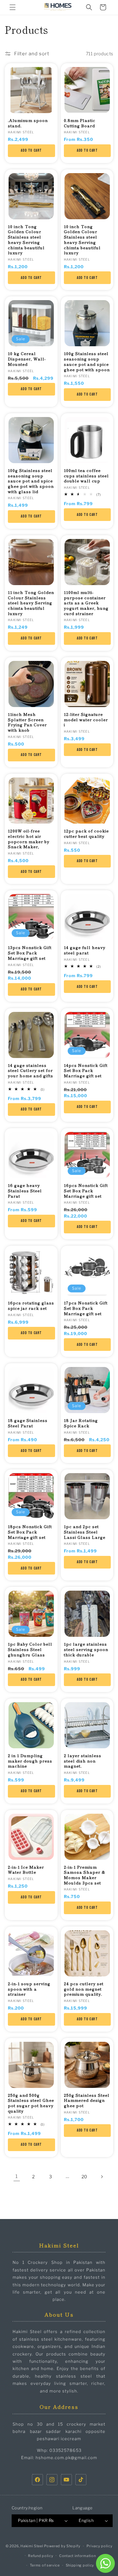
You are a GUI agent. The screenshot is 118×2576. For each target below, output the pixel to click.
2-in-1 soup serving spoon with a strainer (29, 1989)
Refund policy (41, 2556)
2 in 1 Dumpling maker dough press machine (30, 1761)
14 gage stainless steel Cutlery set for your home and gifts (31, 1071)
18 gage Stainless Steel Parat (28, 1423)
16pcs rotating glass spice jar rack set (31, 1306)
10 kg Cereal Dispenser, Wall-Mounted (27, 359)
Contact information (77, 2556)
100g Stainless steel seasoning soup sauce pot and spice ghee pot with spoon (87, 362)
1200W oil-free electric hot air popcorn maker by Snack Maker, (29, 839)
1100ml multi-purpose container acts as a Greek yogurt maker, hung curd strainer (86, 603)
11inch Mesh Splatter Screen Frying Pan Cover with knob (27, 722)
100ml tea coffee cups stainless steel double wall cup (86, 476)
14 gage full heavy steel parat (85, 950)
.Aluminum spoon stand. (28, 123)
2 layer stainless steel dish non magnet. (83, 1761)
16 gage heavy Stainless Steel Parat (25, 1191)
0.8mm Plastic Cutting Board (80, 123)
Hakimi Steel (32, 2546)
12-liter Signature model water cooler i (86, 720)
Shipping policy (80, 2565)
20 (84, 2177)
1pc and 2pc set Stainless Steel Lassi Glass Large (85, 1532)
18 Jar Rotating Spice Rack (81, 1423)
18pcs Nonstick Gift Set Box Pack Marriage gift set (30, 1532)
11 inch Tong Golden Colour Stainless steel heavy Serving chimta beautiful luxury (31, 603)
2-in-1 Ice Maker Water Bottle (26, 1870)
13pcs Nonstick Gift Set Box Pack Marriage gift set (30, 953)
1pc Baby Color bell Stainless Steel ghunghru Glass (30, 1649)
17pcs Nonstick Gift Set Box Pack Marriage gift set (86, 1308)
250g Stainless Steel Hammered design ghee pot (87, 2101)
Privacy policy (100, 2546)
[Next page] (102, 2177)
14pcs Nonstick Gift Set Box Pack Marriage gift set (86, 1071)
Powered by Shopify (62, 2546)
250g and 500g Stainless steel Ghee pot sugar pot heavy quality (31, 2103)
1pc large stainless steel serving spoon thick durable (86, 1649)
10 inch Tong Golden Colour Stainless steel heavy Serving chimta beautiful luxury (26, 240)
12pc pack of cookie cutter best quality (86, 834)
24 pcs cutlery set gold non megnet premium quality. (84, 1989)
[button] (13, 7)
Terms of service (45, 2565)
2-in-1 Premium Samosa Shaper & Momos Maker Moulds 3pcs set (85, 1875)
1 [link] (17, 2176)
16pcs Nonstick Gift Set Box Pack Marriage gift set (86, 1191)
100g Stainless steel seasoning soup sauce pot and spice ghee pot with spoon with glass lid (31, 481)
